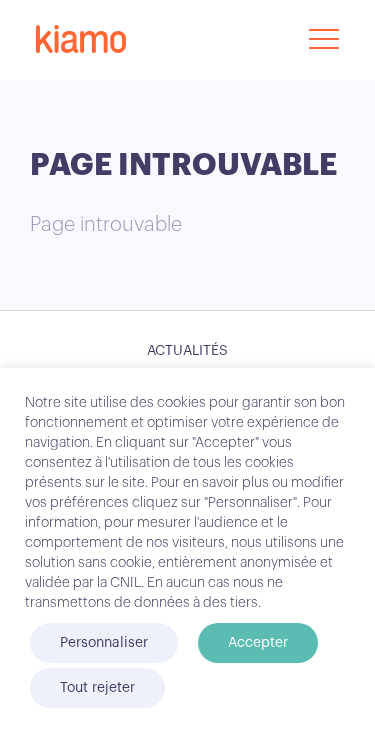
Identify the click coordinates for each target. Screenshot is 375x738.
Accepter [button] (258, 643)
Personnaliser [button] (104, 643)
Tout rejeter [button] (97, 688)
